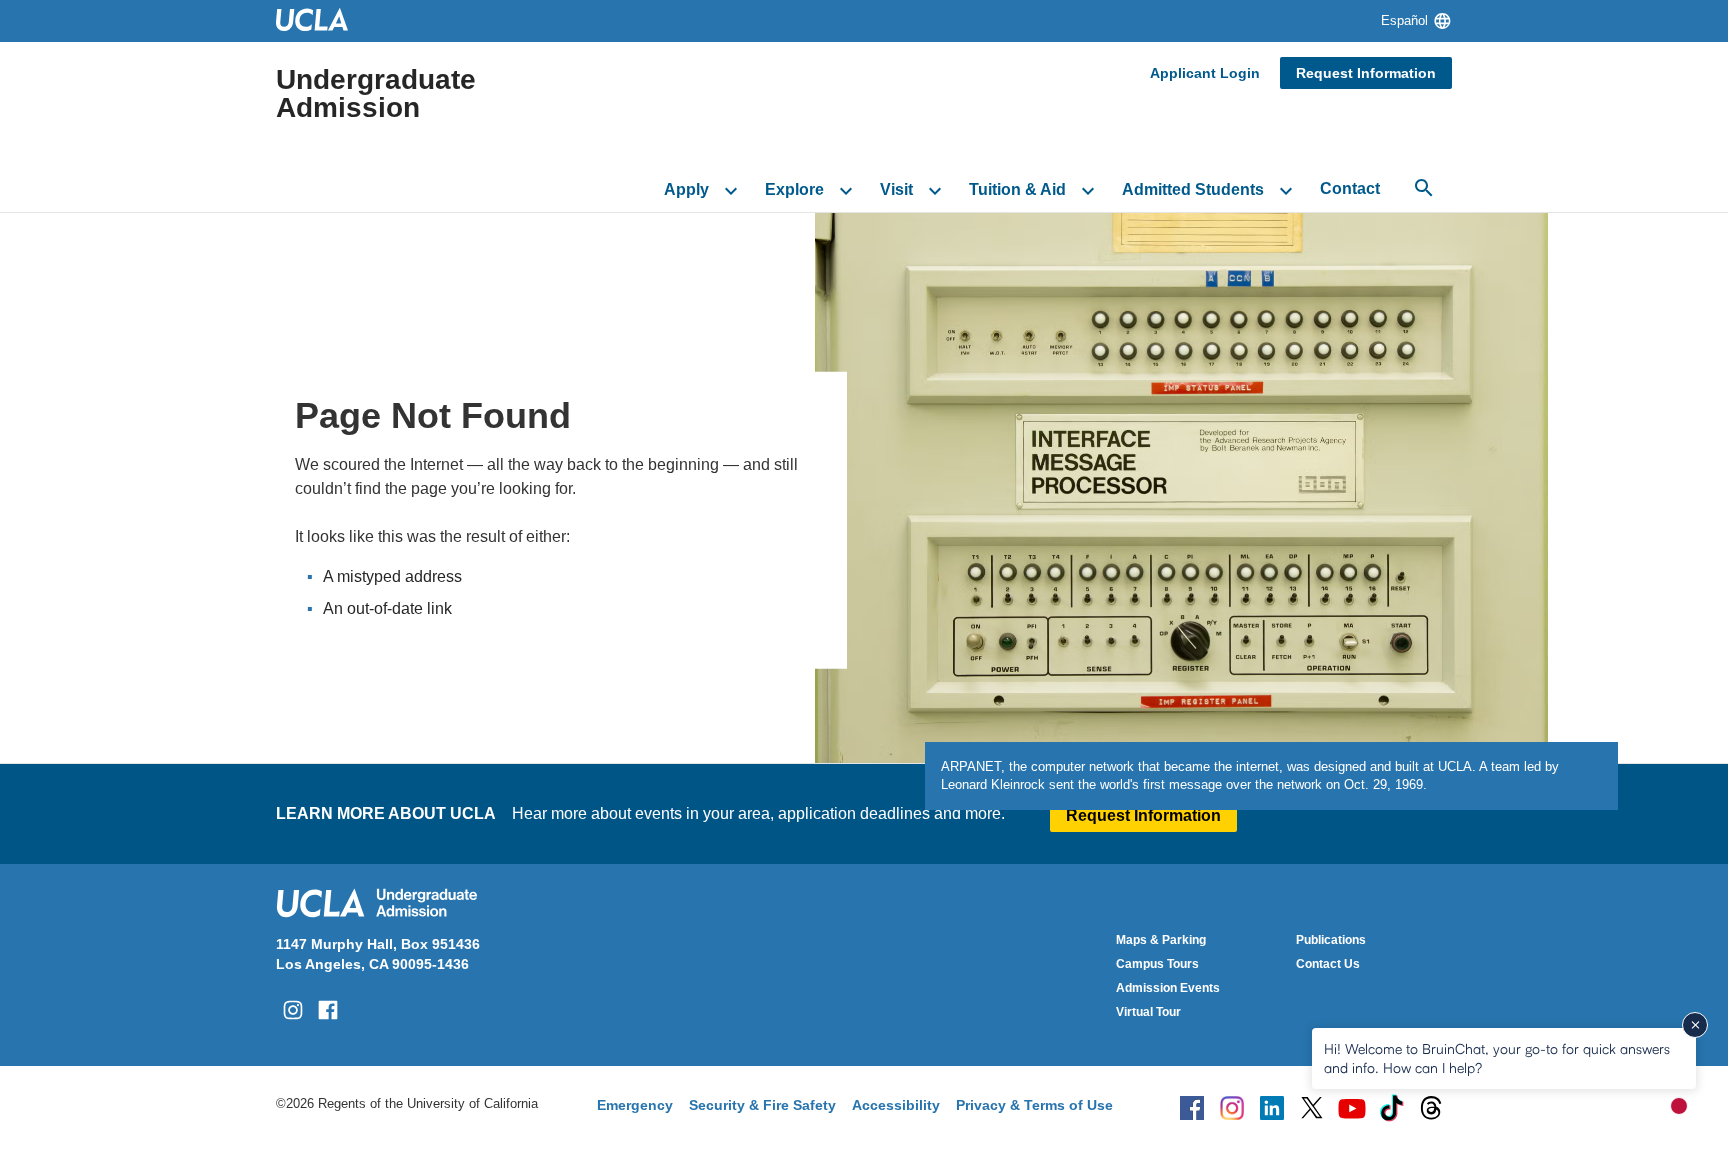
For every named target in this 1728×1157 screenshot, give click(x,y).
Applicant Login (1205, 73)
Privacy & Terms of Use (1034, 1105)
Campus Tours (1157, 964)
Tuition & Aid (1017, 189)
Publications (1331, 940)
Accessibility (896, 1105)
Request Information (1366, 73)
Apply (686, 189)
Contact (1350, 188)
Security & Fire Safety (762, 1105)
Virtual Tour (1148, 1012)
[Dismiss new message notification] (1695, 1025)
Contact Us (1328, 964)
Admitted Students (1193, 189)
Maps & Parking (1161, 940)
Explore (794, 189)
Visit (896, 189)
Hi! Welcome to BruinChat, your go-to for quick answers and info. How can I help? (1497, 1057)
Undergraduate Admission (376, 94)
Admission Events (1168, 988)
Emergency (635, 1105)
